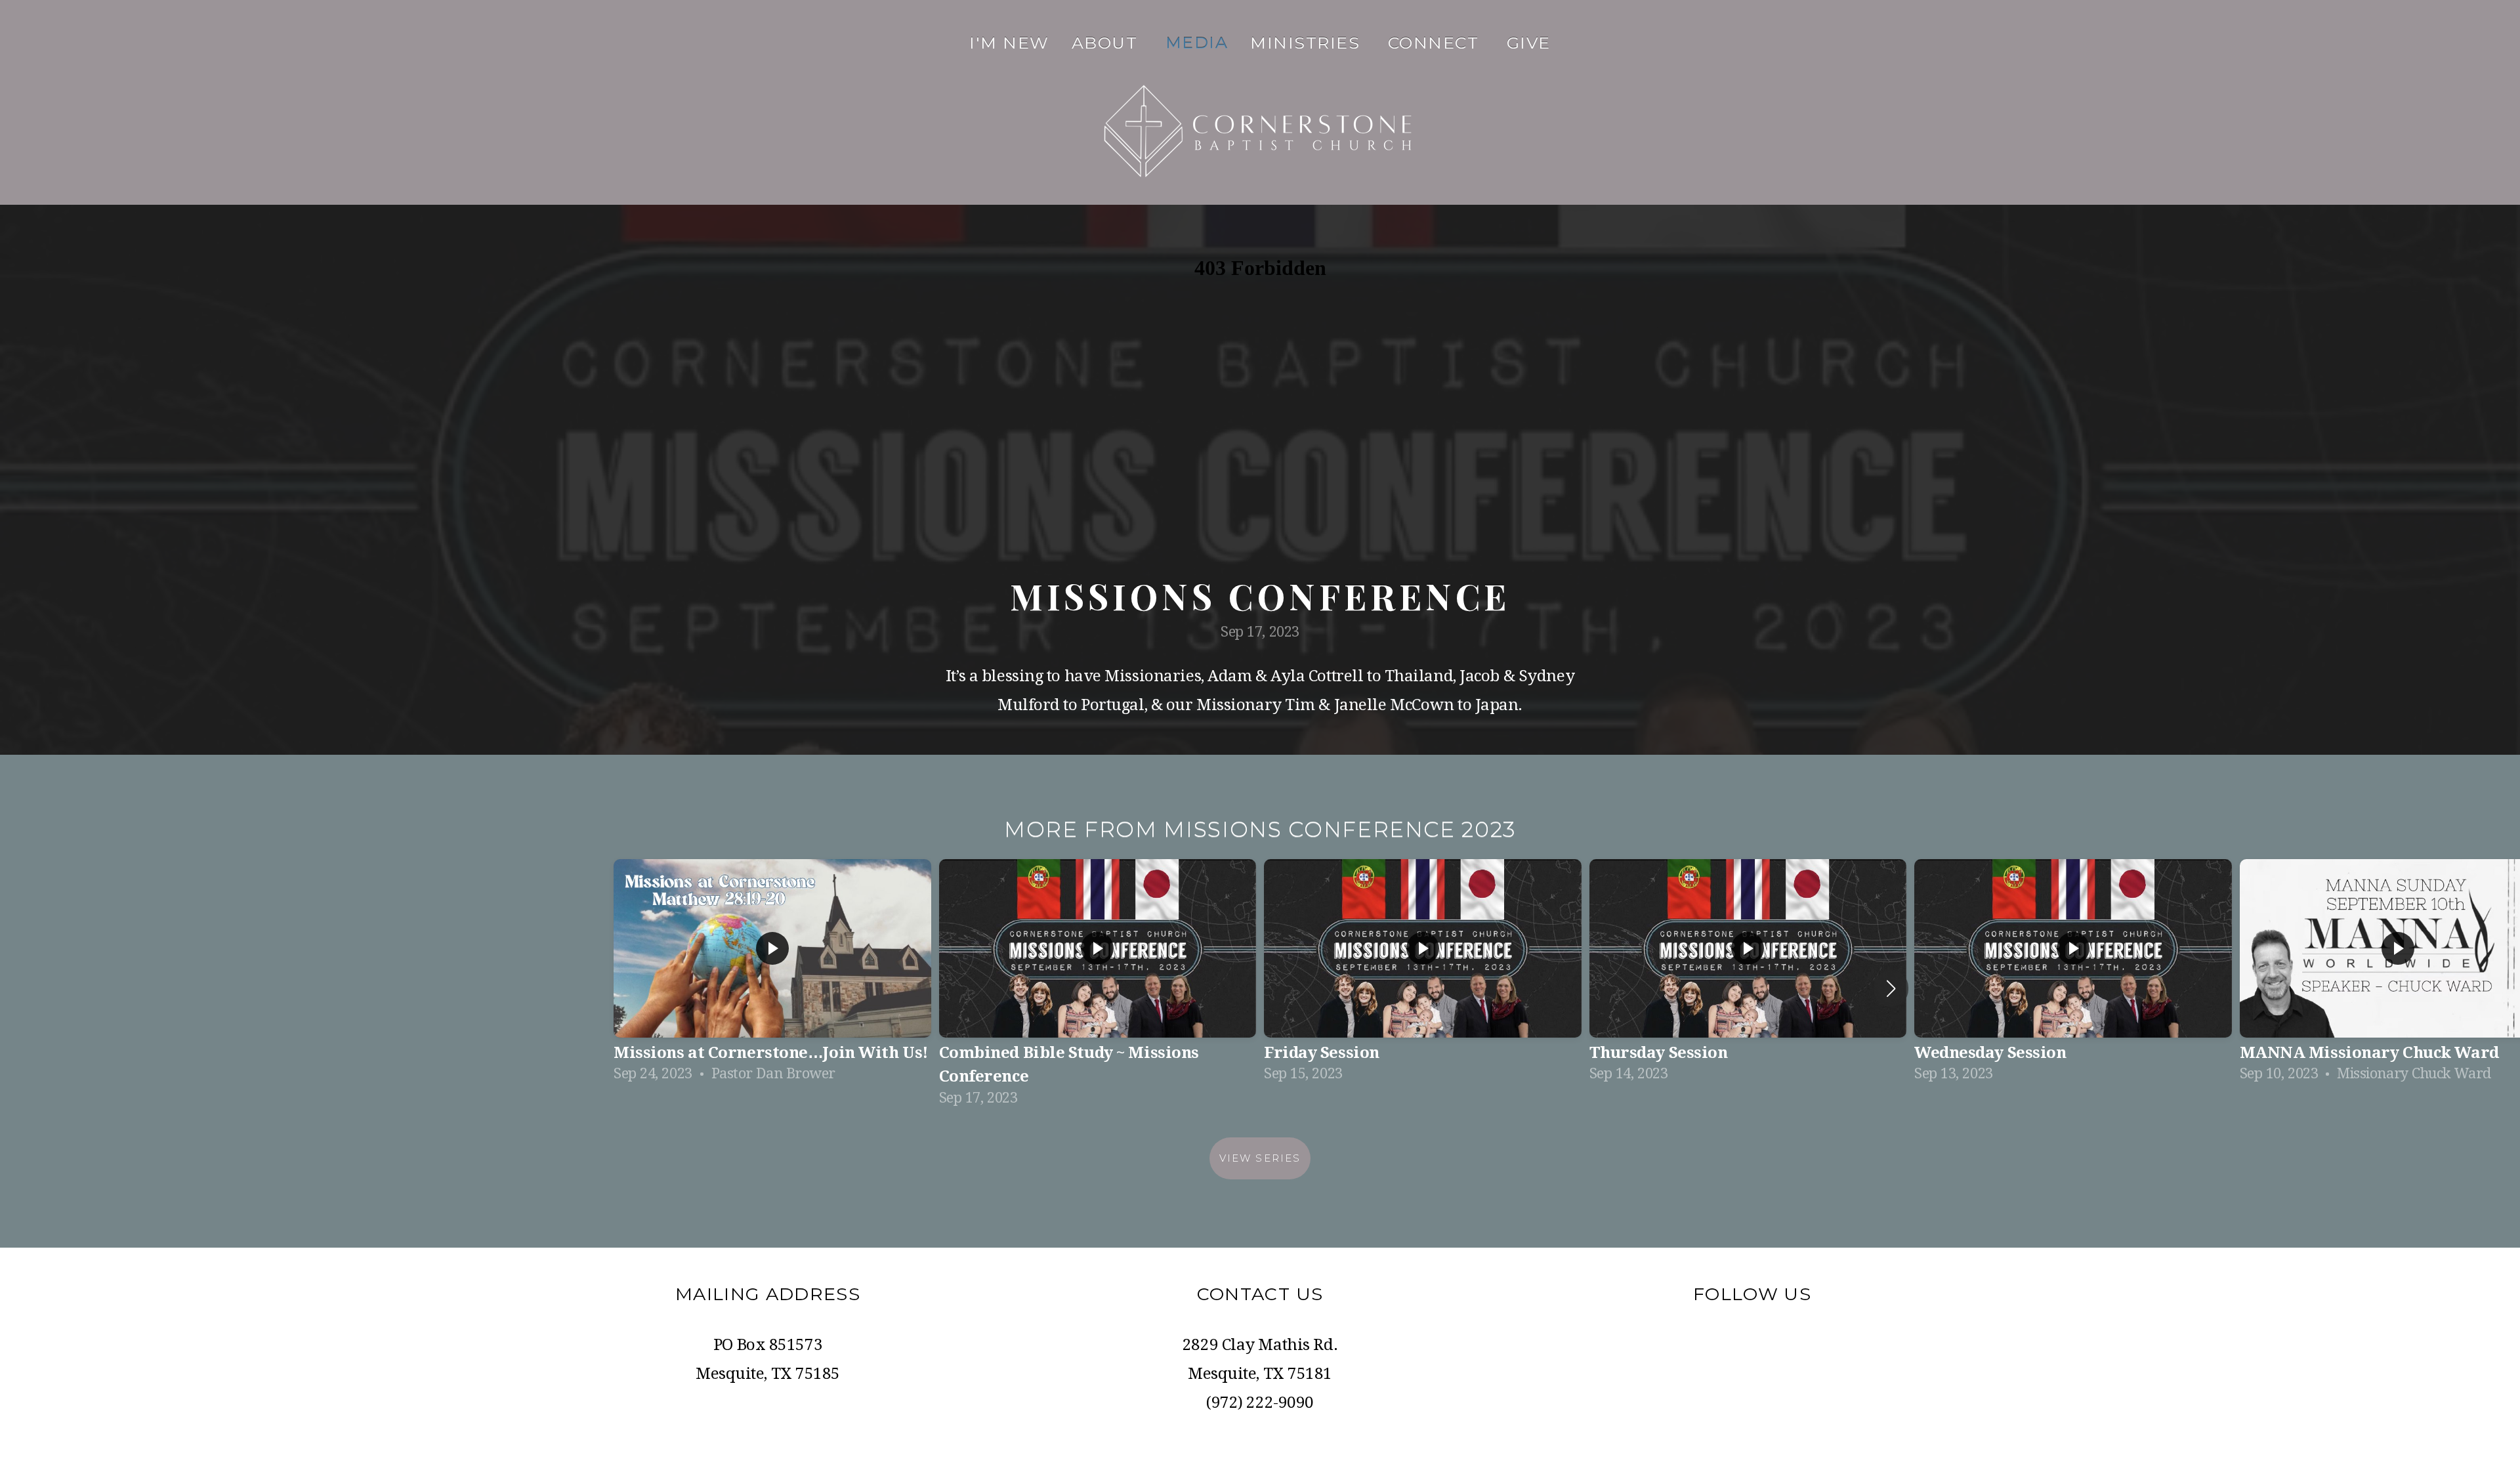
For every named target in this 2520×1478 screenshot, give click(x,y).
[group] (772, 976)
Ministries (1308, 43)
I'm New (1009, 43)
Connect (1436, 43)
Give (1529, 43)
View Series (1260, 1158)
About (1107, 43)
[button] (1891, 988)
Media (1197, 43)
